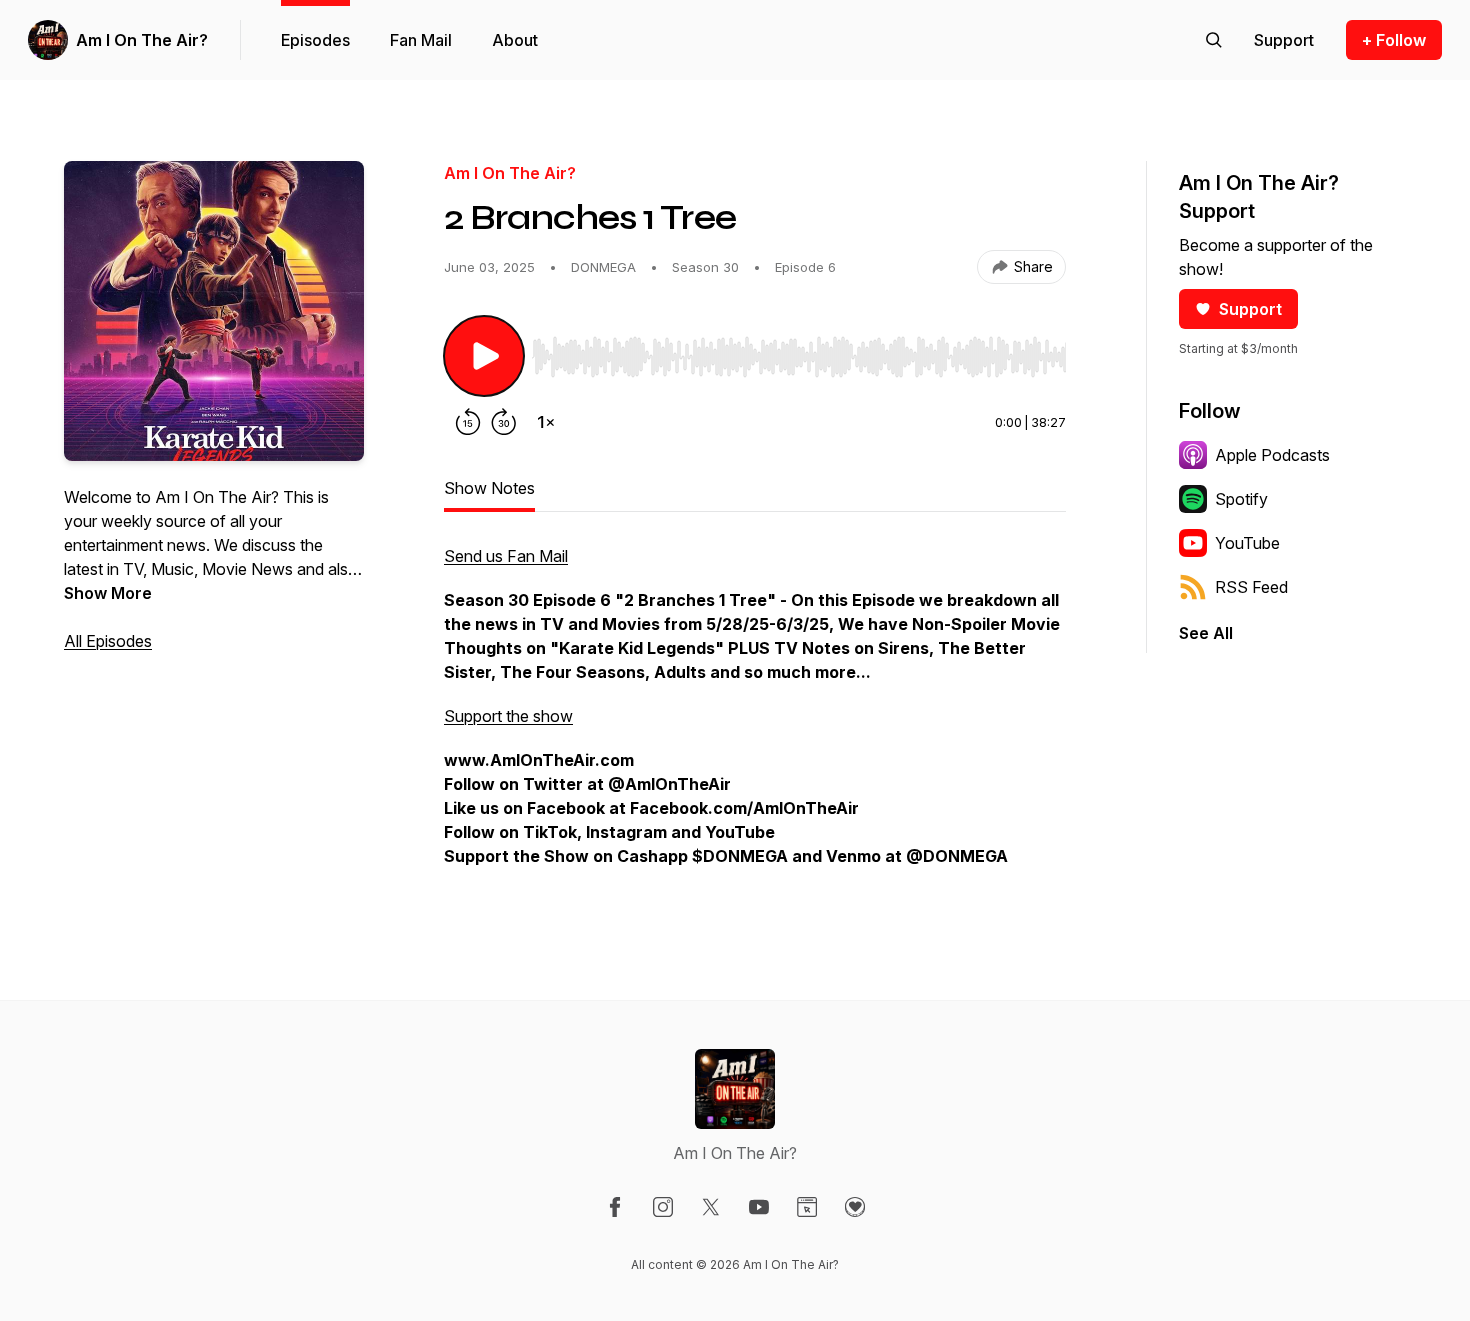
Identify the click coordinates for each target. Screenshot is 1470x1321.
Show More (108, 593)
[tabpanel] (755, 716)
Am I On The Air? (142, 40)
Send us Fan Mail (506, 556)
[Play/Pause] (484, 356)
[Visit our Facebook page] (615, 1207)
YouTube (1247, 543)
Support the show (508, 716)
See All (1206, 633)
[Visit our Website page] (807, 1207)
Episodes (315, 40)
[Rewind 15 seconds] (468, 422)
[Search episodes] (1214, 40)
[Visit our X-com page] (711, 1207)
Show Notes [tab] (489, 488)
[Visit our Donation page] (855, 1207)
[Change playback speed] (546, 422)
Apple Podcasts (1272, 455)
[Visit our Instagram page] (663, 1207)
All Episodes (108, 641)
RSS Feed (1251, 587)
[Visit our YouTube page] (759, 1207)
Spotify (1241, 499)
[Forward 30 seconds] (504, 422)
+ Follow (1394, 40)
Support (1250, 309)
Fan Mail (421, 40)
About (515, 40)
